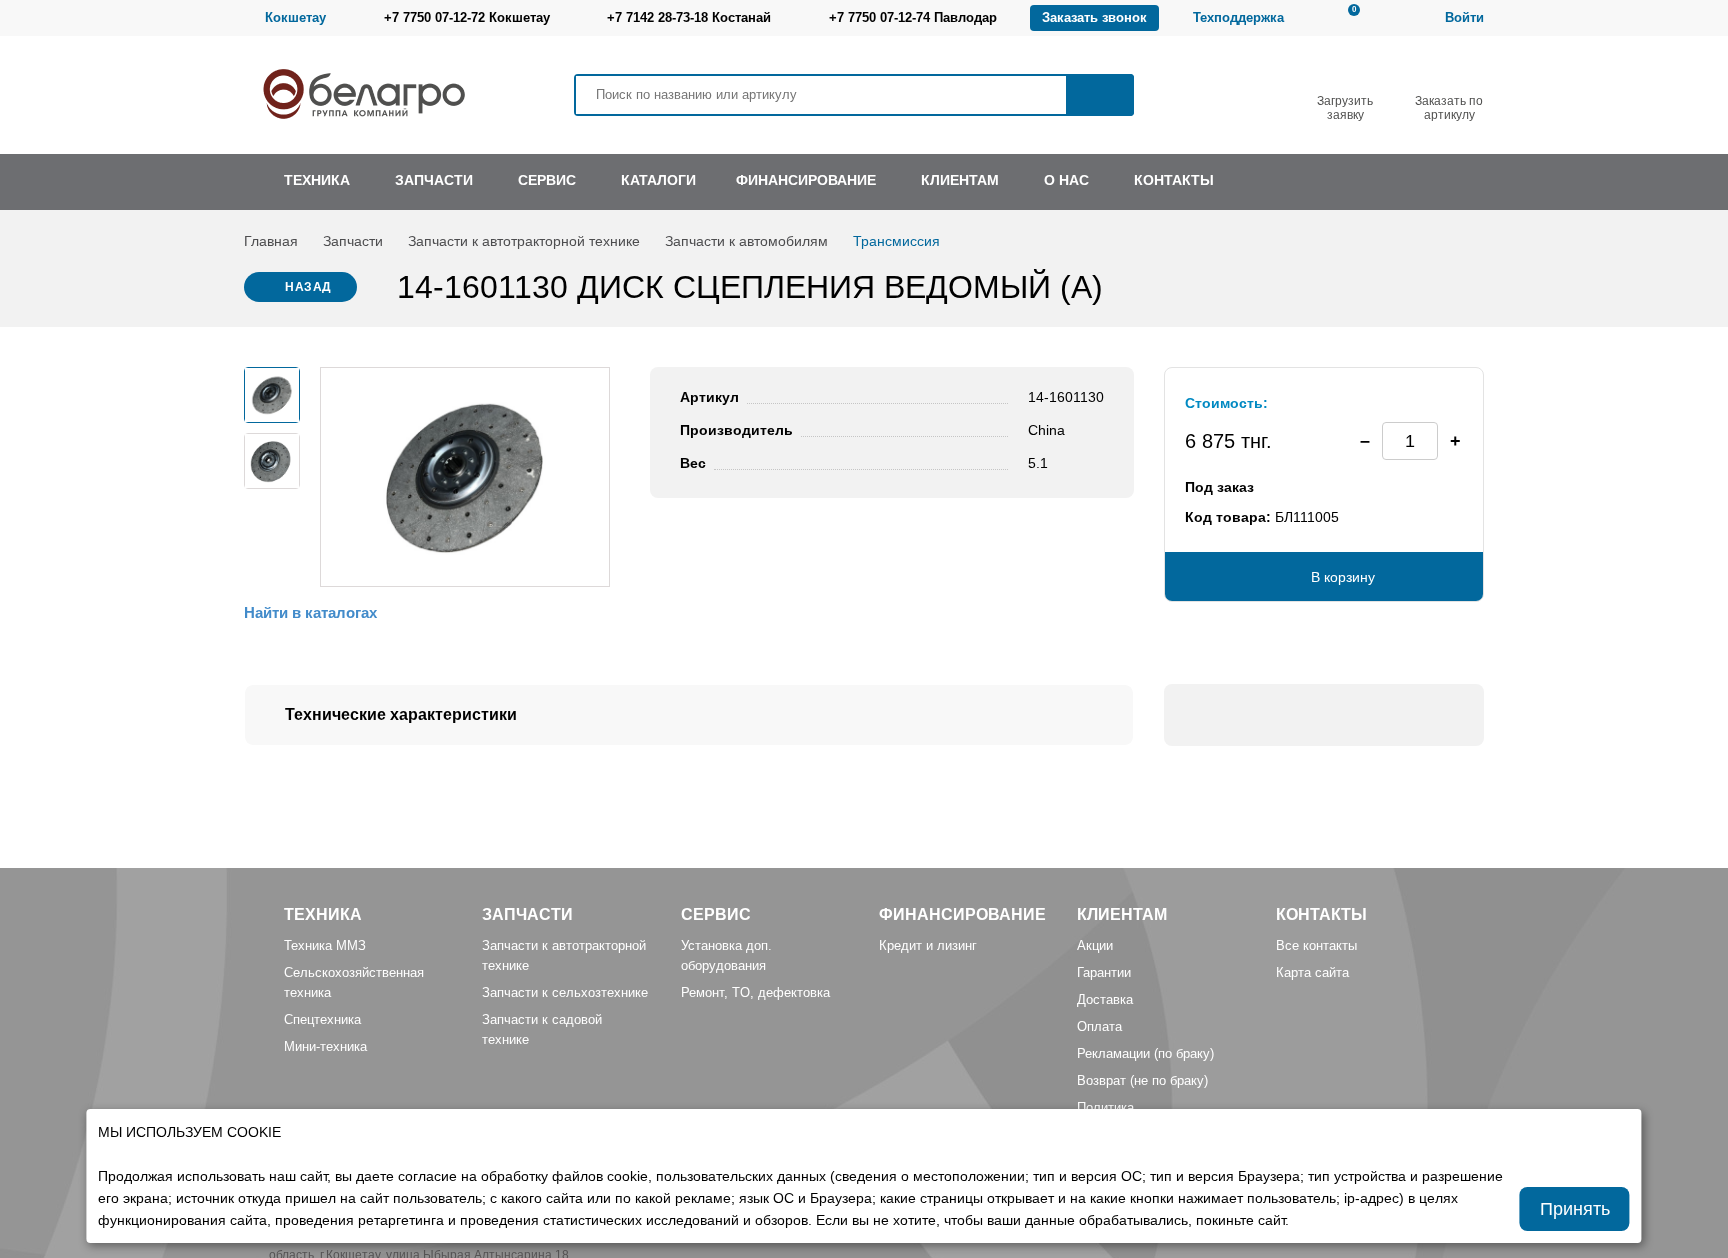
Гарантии (1104, 972)
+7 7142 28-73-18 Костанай (689, 17)
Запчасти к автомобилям (746, 241)
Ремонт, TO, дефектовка (755, 992)
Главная (271, 241)
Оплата (1099, 1026)
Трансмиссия (896, 241)
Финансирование (962, 914)
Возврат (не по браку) (1142, 1080)
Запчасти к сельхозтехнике (565, 992)
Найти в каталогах (310, 612)
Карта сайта (1312, 972)
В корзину (1343, 577)
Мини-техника (325, 1046)
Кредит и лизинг (928, 945)
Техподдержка (1238, 17)
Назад (308, 287)
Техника (323, 914)
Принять (1575, 1209)
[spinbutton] (1410, 441)
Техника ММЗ (325, 945)
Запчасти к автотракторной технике (524, 241)
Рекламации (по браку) (1145, 1053)
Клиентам (1122, 914)
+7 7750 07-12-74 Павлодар (913, 17)
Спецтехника (322, 1019)
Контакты (1321, 914)
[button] (1455, 441)
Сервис (716, 914)
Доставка (1105, 999)
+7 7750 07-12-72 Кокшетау (467, 17)
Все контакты (1316, 945)
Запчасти (353, 241)
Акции (1095, 945)
